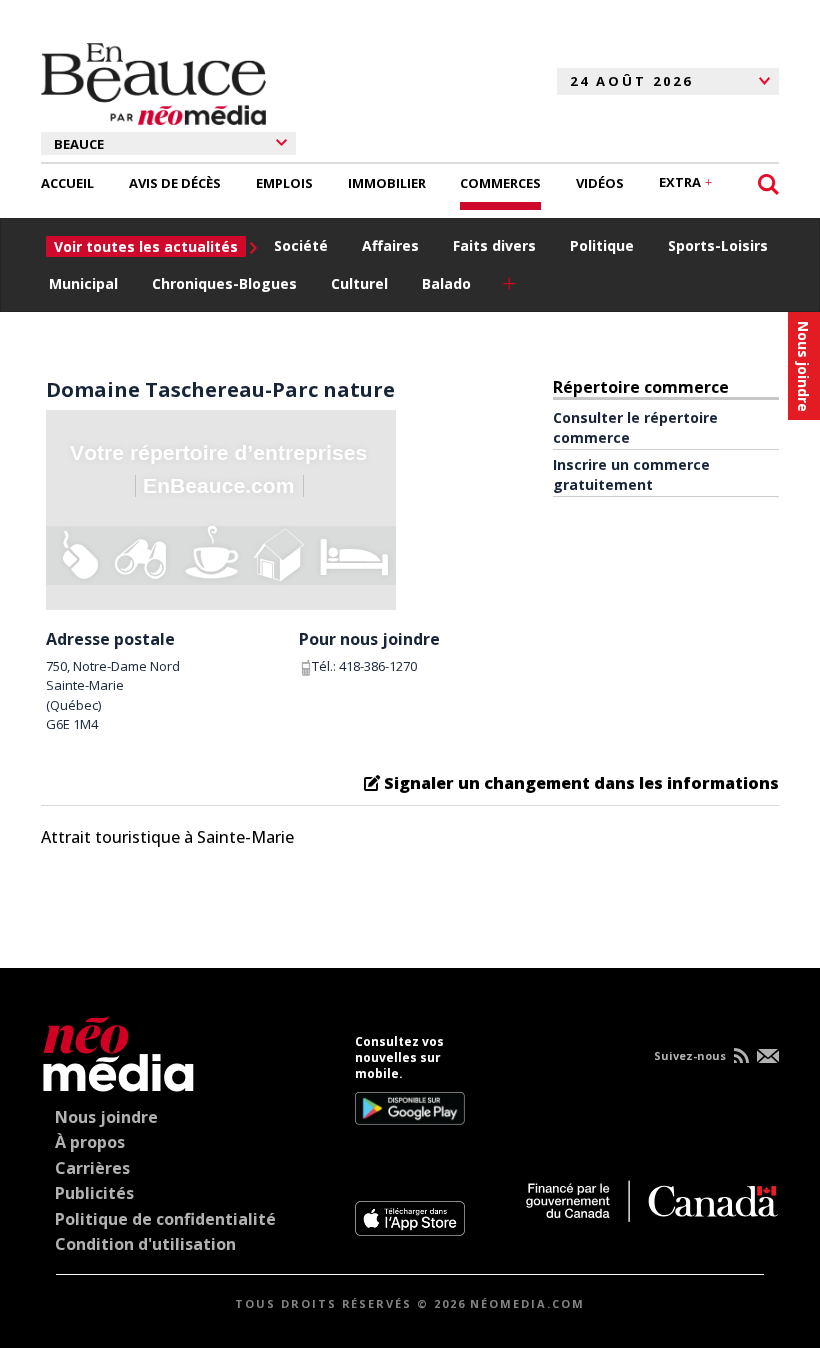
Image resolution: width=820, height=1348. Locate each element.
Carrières (92, 1168)
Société (301, 245)
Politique (602, 245)
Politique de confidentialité (165, 1219)
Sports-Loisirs (718, 245)
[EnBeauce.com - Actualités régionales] (153, 81)
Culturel (359, 283)
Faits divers (494, 245)
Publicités (94, 1193)
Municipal (83, 283)
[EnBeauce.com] (118, 1050)
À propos (90, 1142)
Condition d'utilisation (145, 1244)
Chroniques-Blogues (224, 283)
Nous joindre (106, 1117)
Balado (446, 283)
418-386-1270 (378, 666)
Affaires (390, 245)
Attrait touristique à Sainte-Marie (167, 837)
